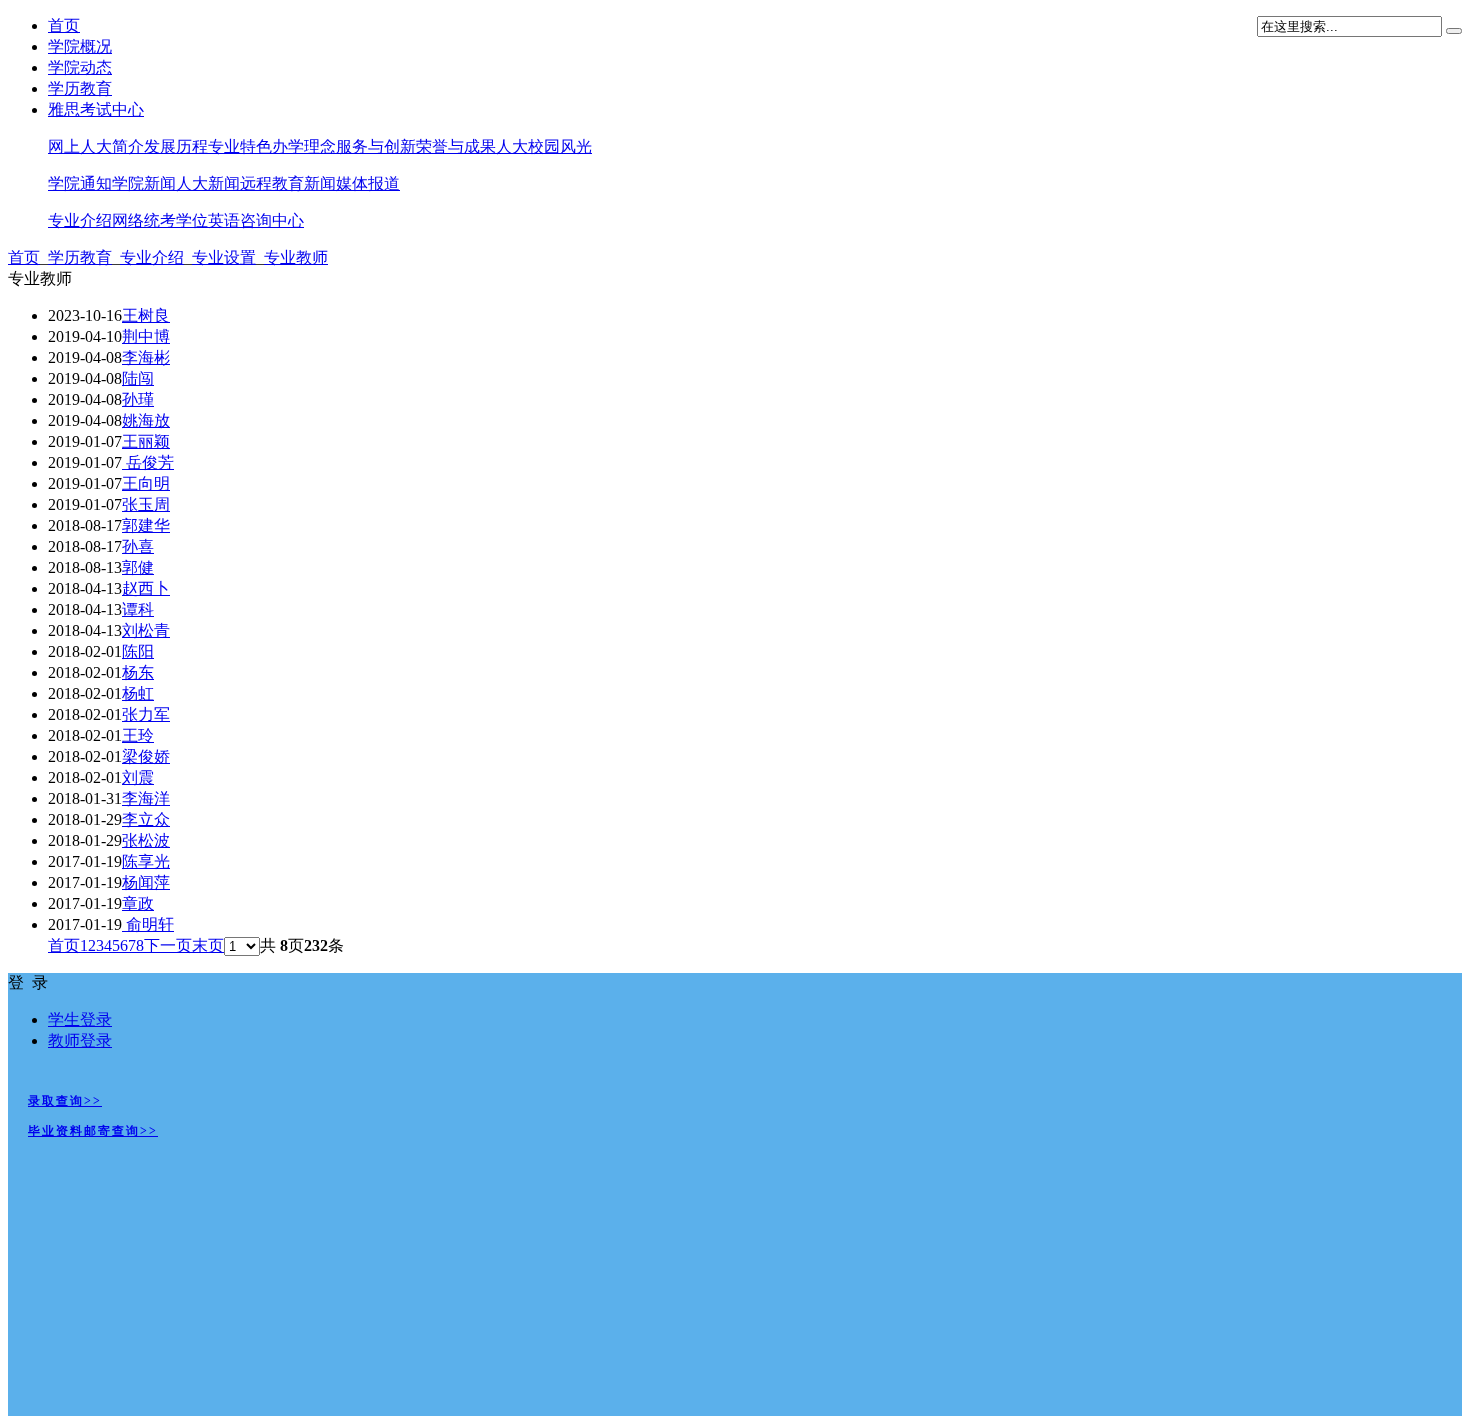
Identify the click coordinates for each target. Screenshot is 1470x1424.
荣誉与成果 (456, 146)
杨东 (138, 672)
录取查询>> (65, 1101)
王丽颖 (146, 441)
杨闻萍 (146, 882)
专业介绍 (80, 220)
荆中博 (146, 336)
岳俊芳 (148, 462)
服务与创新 (376, 146)
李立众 (146, 819)
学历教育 (80, 88)
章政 (138, 903)
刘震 (138, 777)
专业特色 (240, 146)
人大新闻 (208, 183)
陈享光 (146, 861)
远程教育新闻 (288, 183)
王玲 (138, 735)
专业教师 (296, 257)
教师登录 (80, 1040)
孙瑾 (138, 399)
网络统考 (144, 220)
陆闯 (138, 378)
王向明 (146, 483)
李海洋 (146, 798)
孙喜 (138, 546)
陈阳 (138, 651)
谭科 (138, 609)
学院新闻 (144, 183)
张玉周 (146, 504)
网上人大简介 (96, 146)
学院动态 (80, 67)
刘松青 (146, 630)
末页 (208, 945)
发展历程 (176, 146)
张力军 (146, 714)
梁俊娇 (146, 756)
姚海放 (146, 420)
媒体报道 (368, 183)
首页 (64, 25)
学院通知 (80, 183)
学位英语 (208, 220)
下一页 (168, 945)
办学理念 (304, 146)
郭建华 (146, 525)
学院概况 (80, 46)
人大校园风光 (544, 146)
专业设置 (224, 257)
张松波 (146, 840)
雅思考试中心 (96, 109)
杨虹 (138, 693)
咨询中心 (272, 220)
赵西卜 (146, 588)
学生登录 (80, 1019)
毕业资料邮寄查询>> (93, 1131)
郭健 (138, 567)
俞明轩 (148, 924)
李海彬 (146, 357)
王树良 (146, 315)
